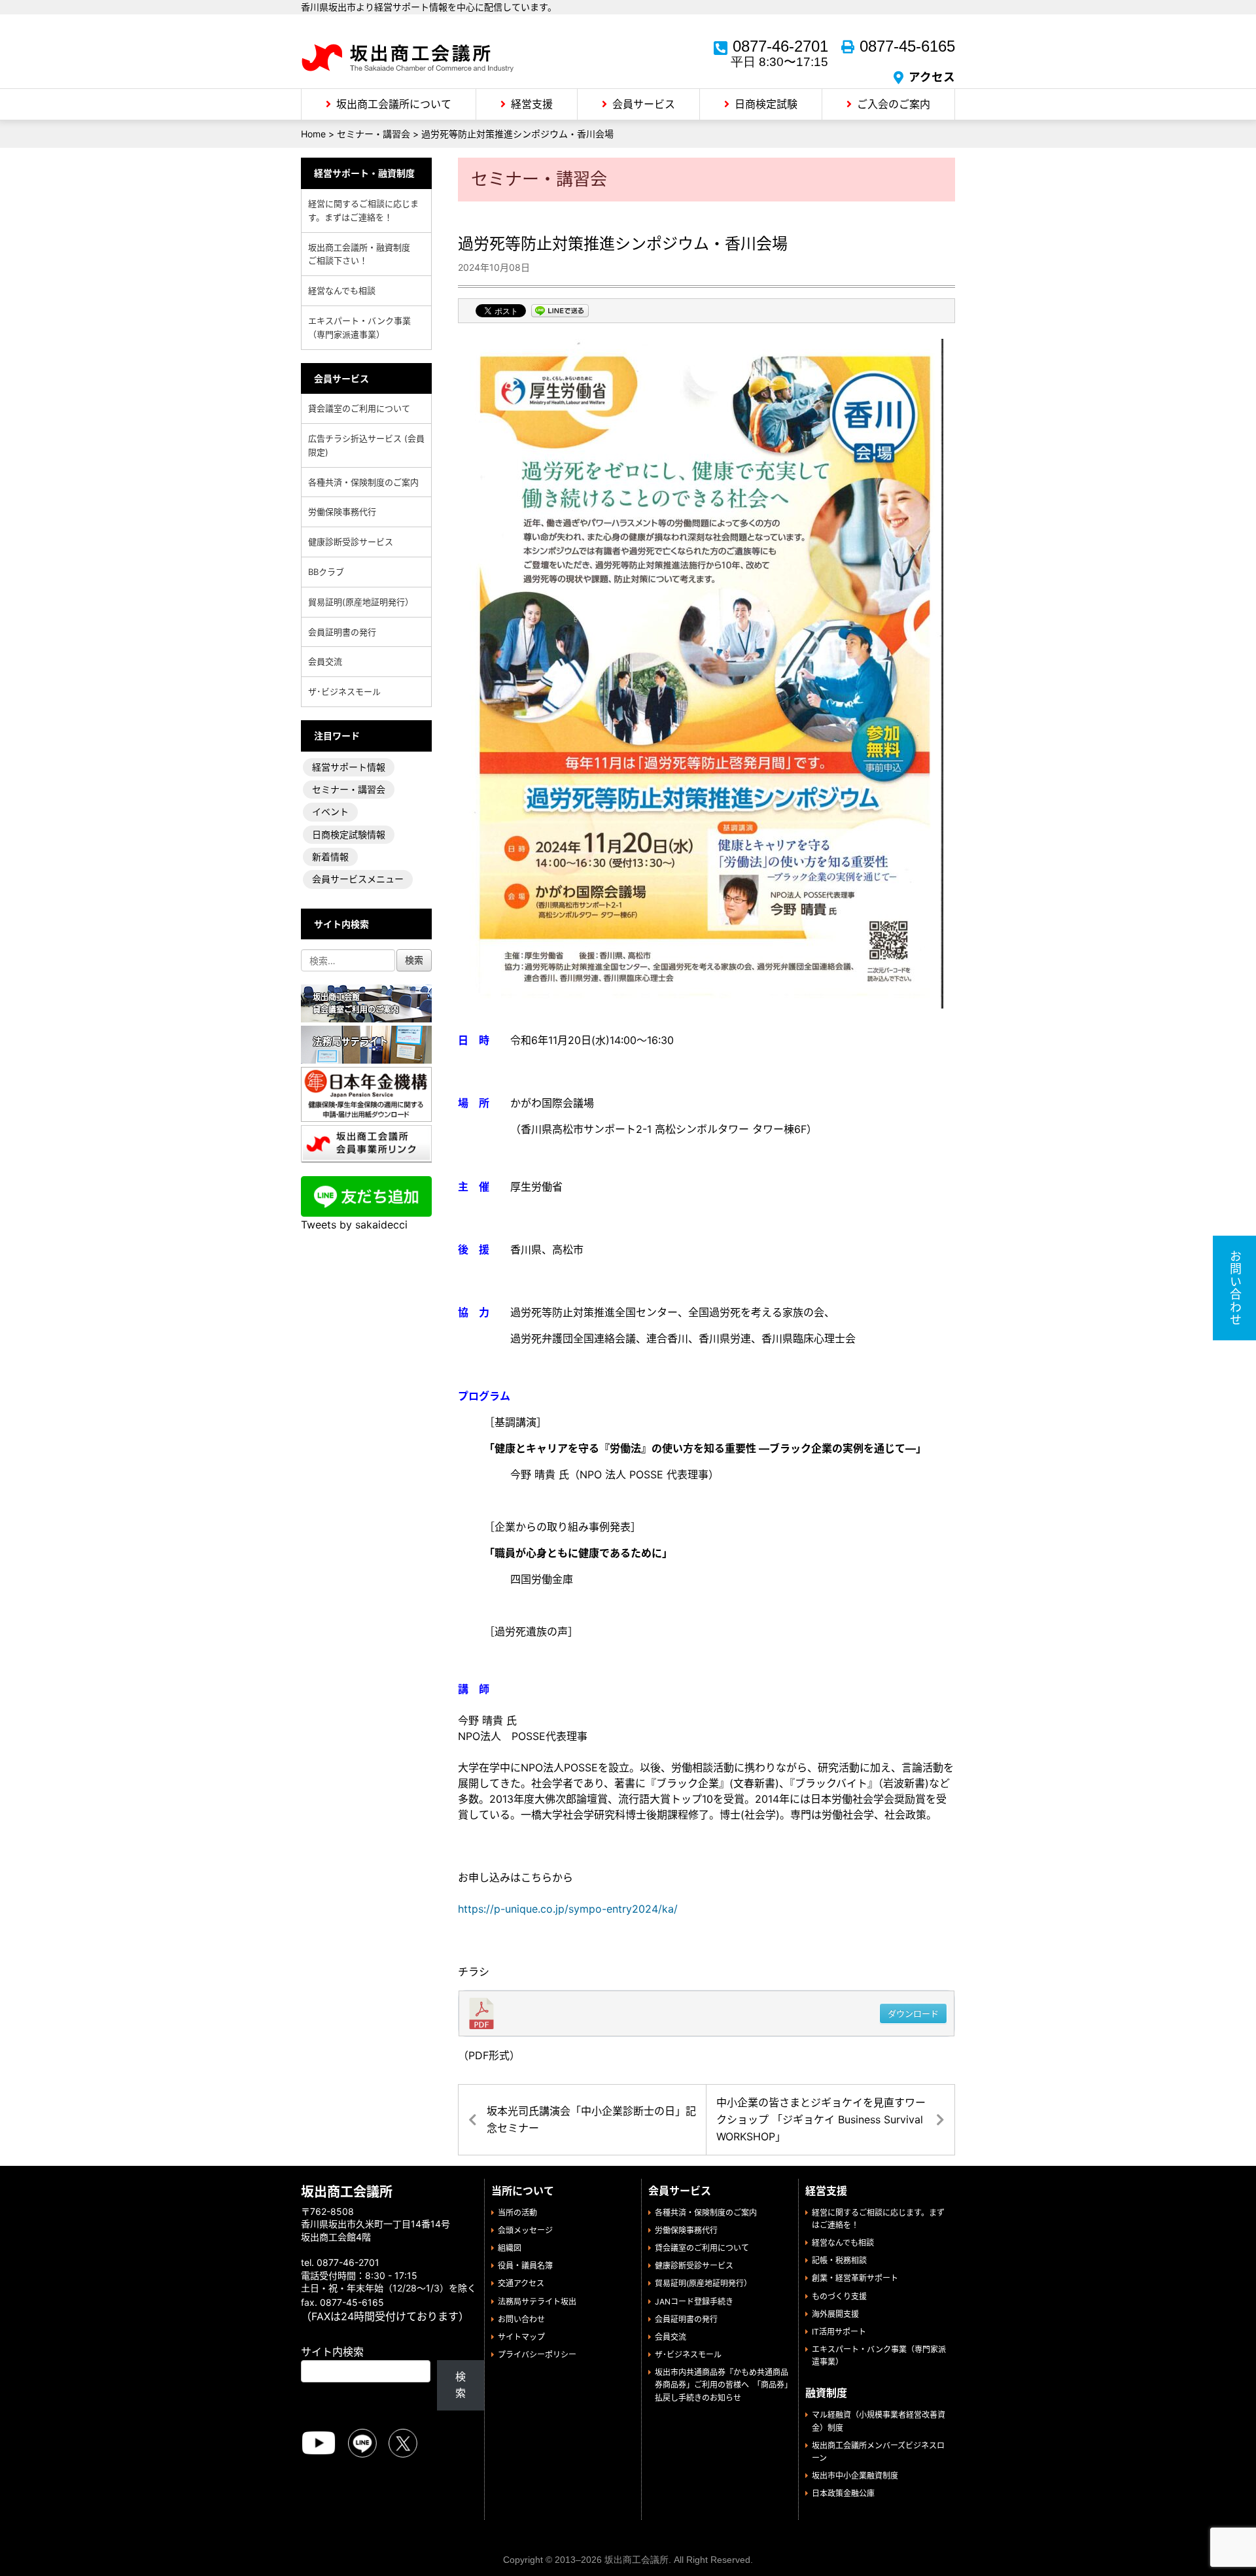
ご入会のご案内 (894, 104)
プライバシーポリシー (537, 2355)
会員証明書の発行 (342, 632)
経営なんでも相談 (342, 290)
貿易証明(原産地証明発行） (361, 602)
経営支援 (532, 104)
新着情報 (330, 857)
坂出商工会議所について (394, 104)
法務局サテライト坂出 (537, 2302)
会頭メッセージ (525, 2230)
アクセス (932, 77)
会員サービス (644, 104)
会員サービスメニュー (358, 879)
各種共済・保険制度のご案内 (363, 482)
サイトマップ (521, 2337)
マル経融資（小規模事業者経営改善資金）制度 (879, 2421)
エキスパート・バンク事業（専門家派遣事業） (359, 327)
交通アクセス (521, 2283)
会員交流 (325, 661)
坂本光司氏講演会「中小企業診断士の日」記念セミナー (591, 2119)
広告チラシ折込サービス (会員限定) (366, 445)
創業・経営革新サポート (855, 2278)
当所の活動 (517, 2213)
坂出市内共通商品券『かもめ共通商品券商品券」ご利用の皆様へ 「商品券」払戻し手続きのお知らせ (722, 2385)
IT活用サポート (839, 2332)
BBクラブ (326, 572)
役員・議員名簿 (525, 2266)
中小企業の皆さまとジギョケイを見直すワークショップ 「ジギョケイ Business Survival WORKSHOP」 (821, 2119)
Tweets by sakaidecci (354, 1225)
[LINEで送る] (560, 312)
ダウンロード (913, 2013)
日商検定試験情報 (349, 834)
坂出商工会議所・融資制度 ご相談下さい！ (363, 254)
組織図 (510, 2248)
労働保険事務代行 (342, 512)
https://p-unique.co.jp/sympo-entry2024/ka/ (568, 1909)
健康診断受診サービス (351, 542)
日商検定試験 (766, 104)
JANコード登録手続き (694, 2302)
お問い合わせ (521, 2319)
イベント (330, 811)
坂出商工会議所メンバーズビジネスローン (878, 2452)
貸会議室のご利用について (359, 408)
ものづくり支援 (839, 2296)
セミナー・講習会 (349, 789)
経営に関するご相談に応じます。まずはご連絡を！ (363, 210)
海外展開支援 (835, 2314)
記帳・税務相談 (839, 2260)
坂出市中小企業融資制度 (855, 2476)
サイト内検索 (332, 2352)
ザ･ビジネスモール (344, 691)
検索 (461, 2385)
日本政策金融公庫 (843, 2493)
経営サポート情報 (349, 767)
